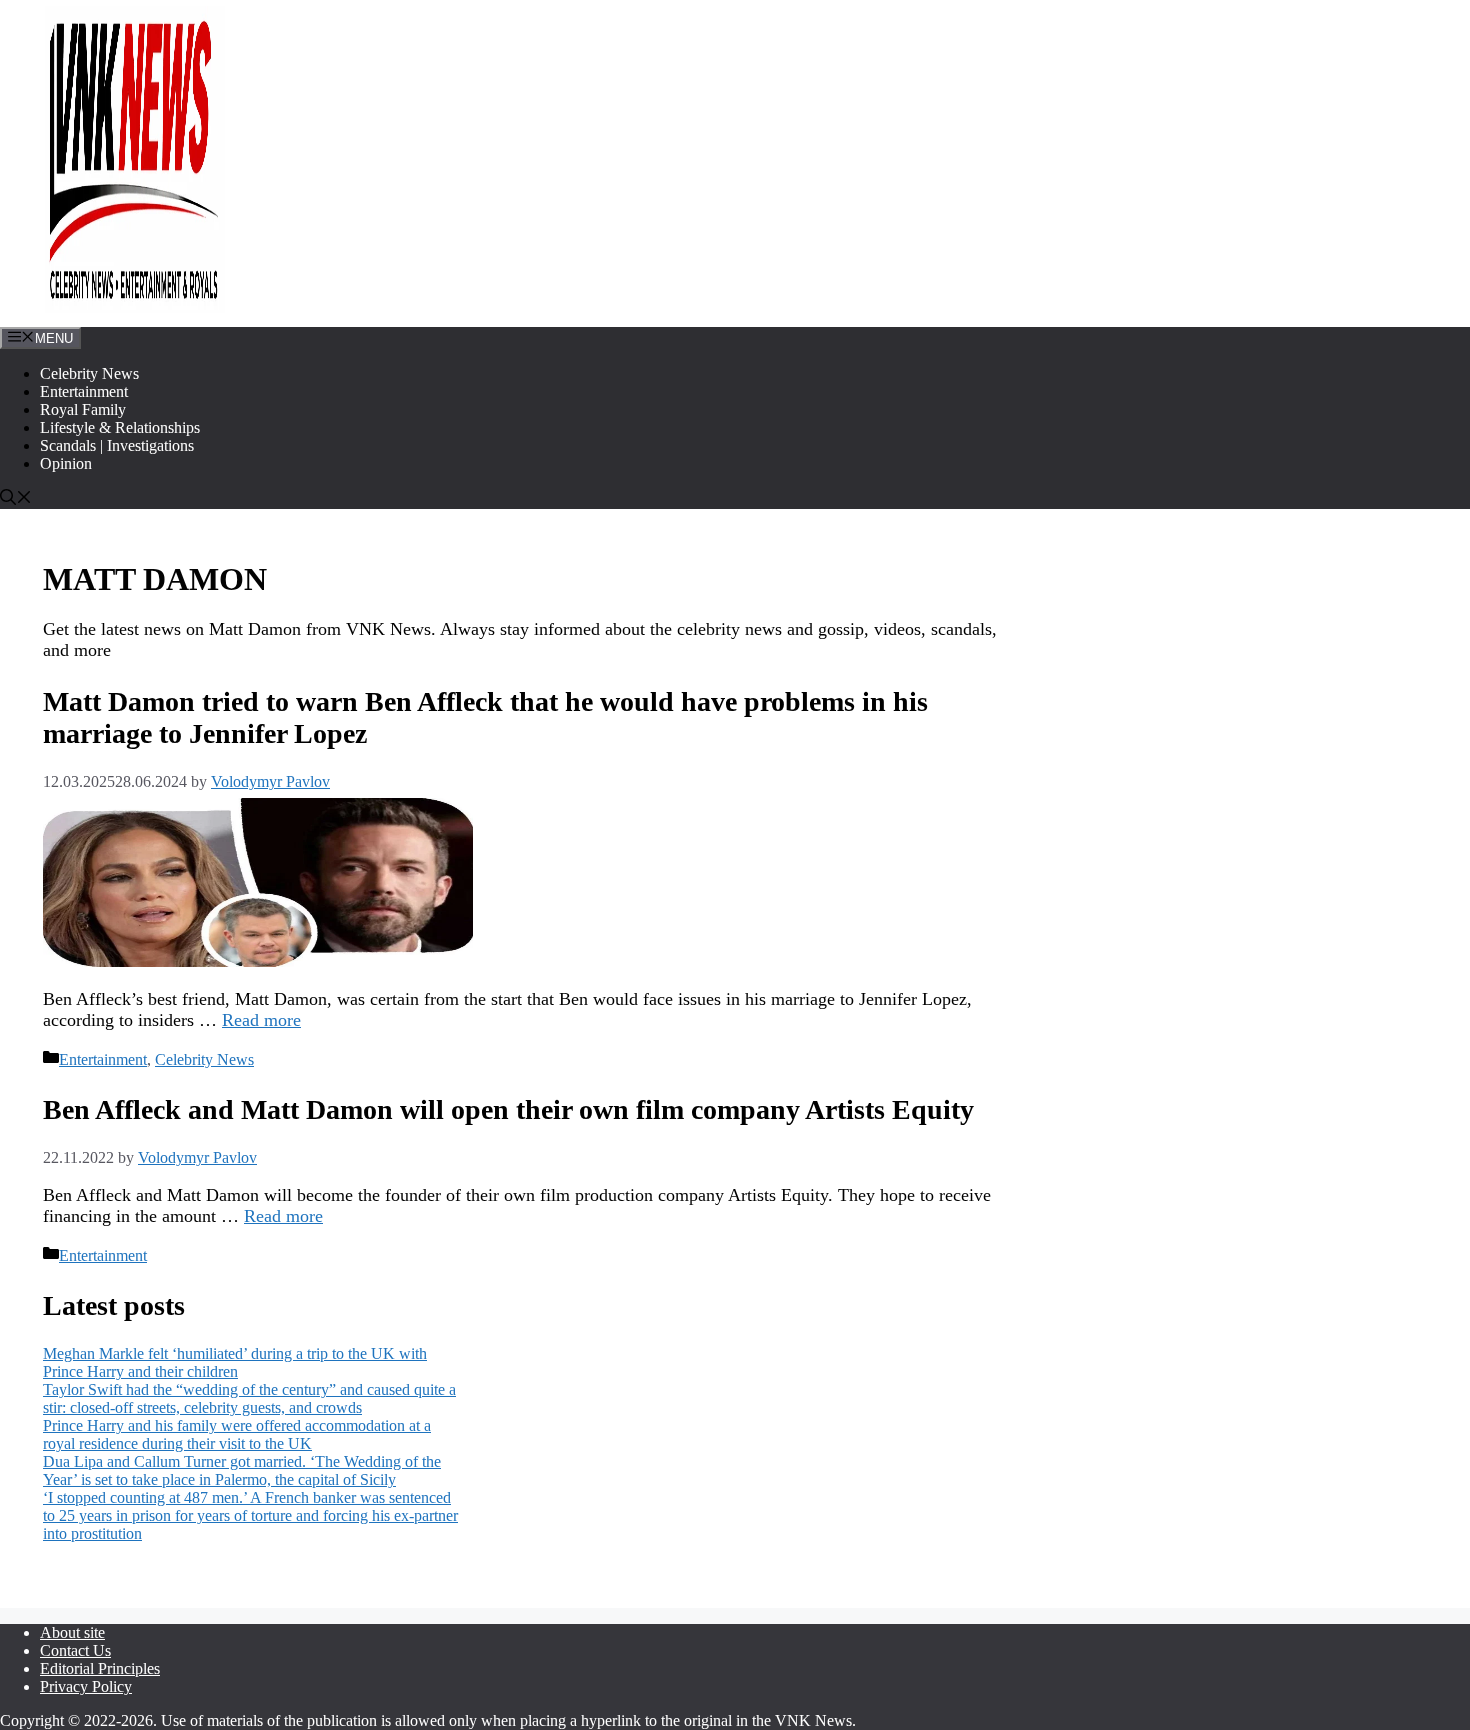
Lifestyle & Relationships (120, 427)
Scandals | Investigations (117, 445)
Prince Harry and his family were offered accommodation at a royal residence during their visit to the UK (237, 1434)
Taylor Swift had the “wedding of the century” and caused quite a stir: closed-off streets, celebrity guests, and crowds (249, 1398)
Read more (261, 1020)
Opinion (66, 463)
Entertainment (84, 391)
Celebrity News (89, 373)
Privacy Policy (86, 1686)
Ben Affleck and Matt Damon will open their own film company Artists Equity (508, 1109)
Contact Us (75, 1650)
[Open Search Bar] (16, 499)
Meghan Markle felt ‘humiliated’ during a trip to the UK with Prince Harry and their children (235, 1362)
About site (72, 1632)
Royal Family (83, 409)
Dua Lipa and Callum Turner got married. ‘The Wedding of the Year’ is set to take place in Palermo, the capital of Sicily (242, 1470)
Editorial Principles (100, 1668)
